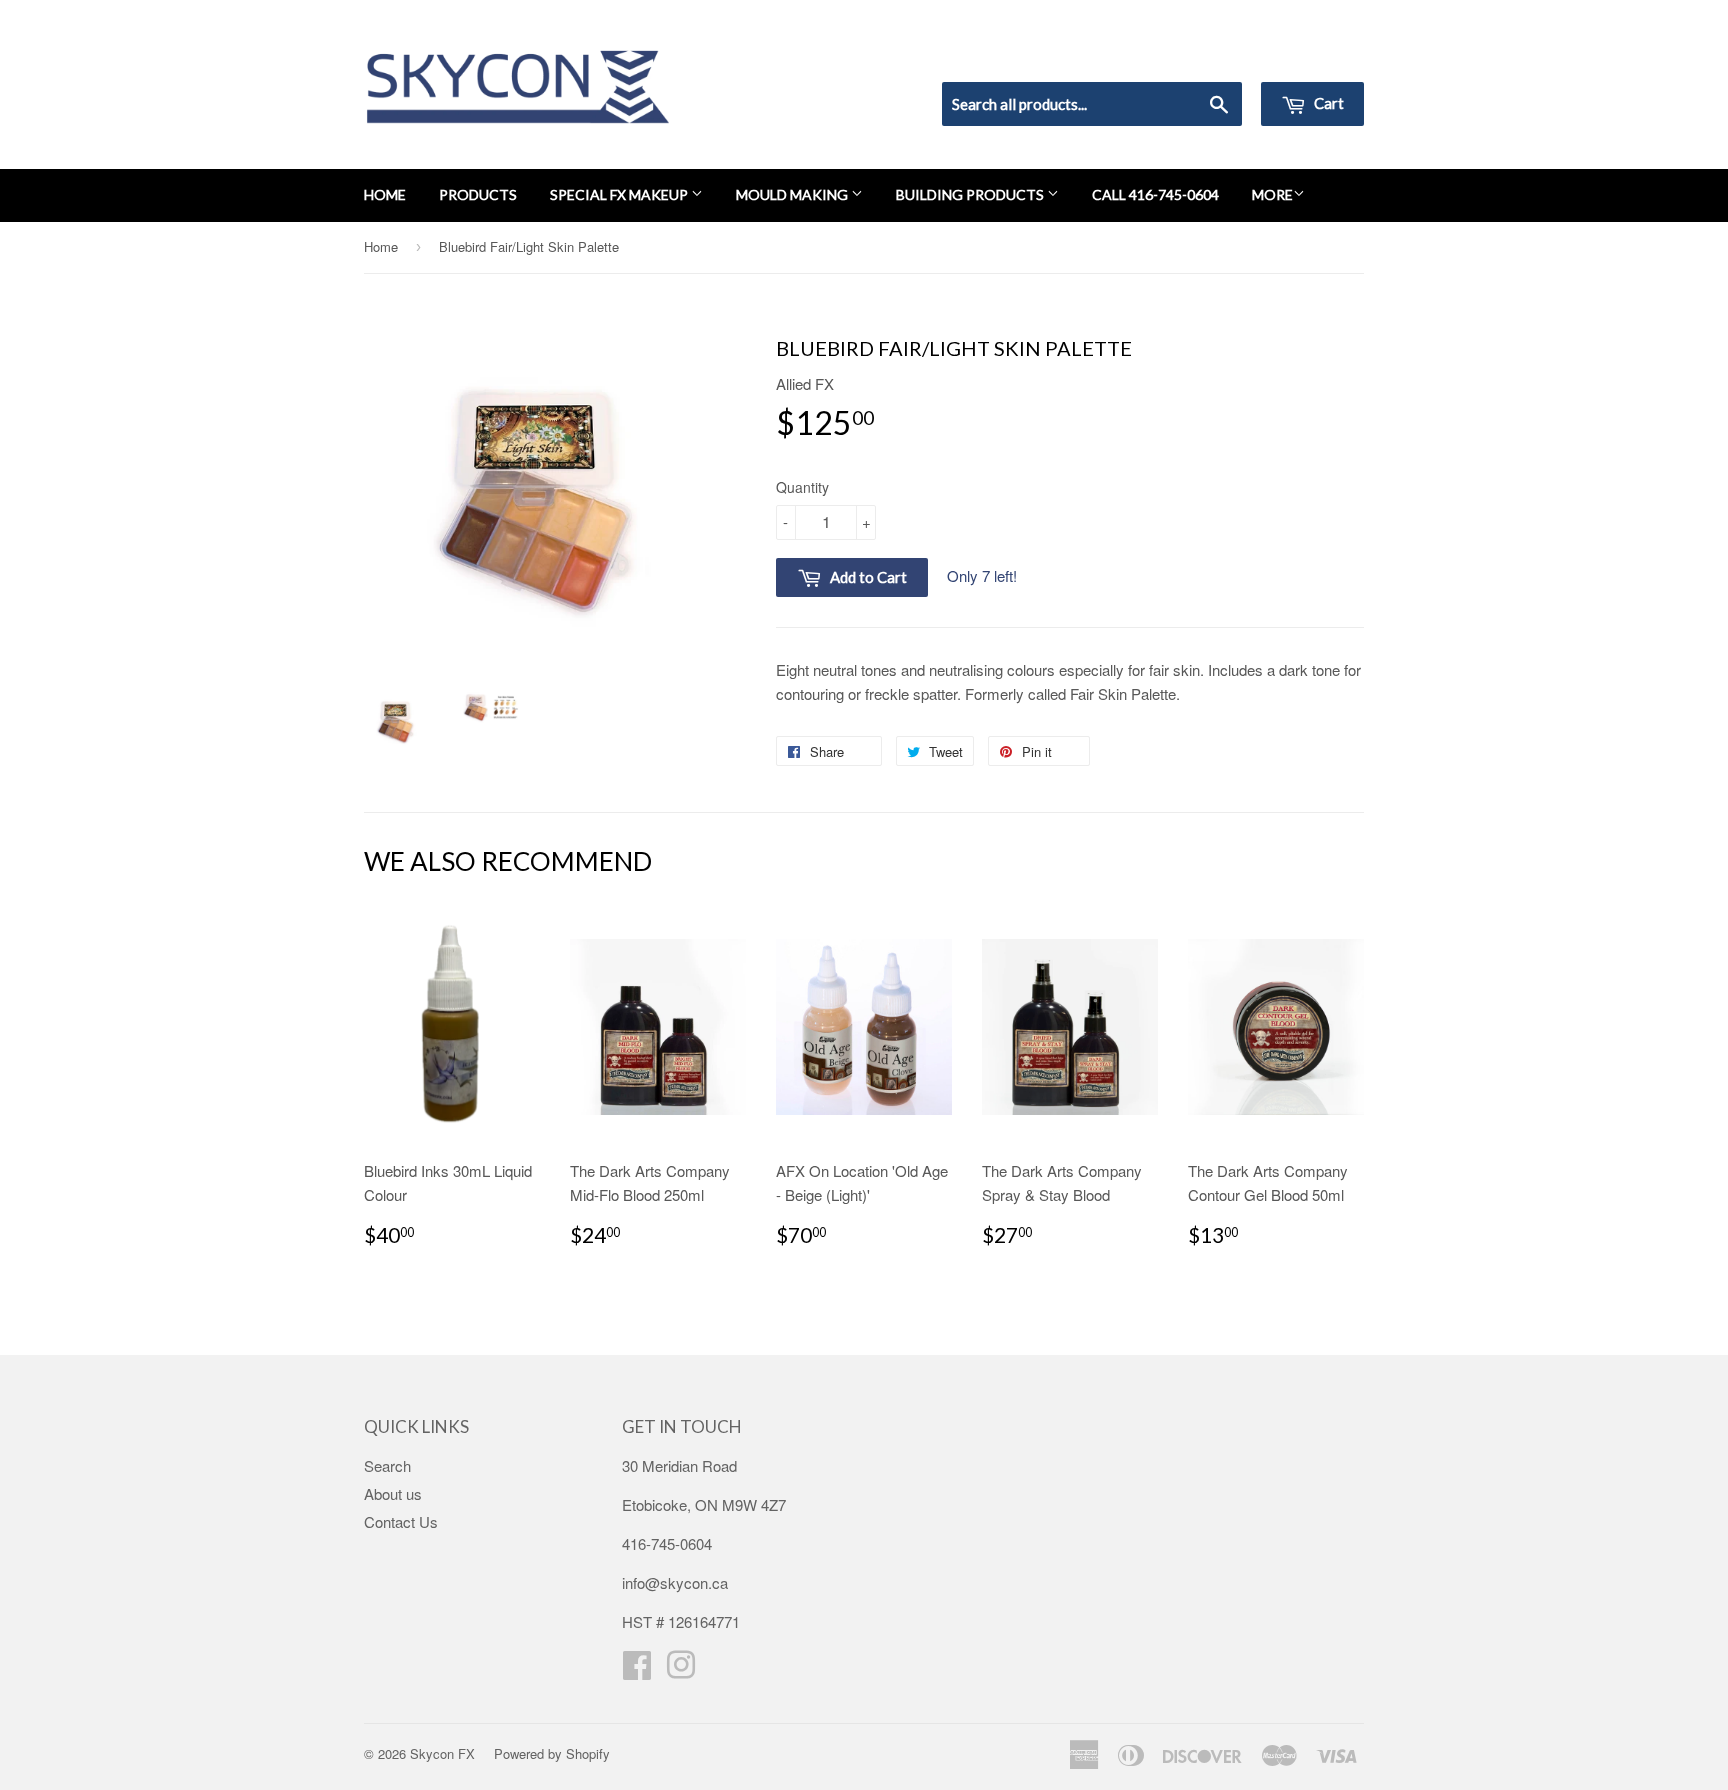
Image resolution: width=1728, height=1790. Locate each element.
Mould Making (793, 194)
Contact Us (401, 1521)
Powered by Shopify (552, 1753)
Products (478, 194)
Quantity (802, 487)
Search (387, 1465)
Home (385, 194)
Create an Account (1307, 56)
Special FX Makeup (620, 194)
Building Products (971, 194)
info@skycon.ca (675, 1582)
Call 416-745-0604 (1155, 194)
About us (393, 1493)
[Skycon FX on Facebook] (637, 1670)
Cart (1327, 103)
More (1272, 194)
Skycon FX (442, 1753)
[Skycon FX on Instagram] (681, 1670)
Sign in (1199, 56)
